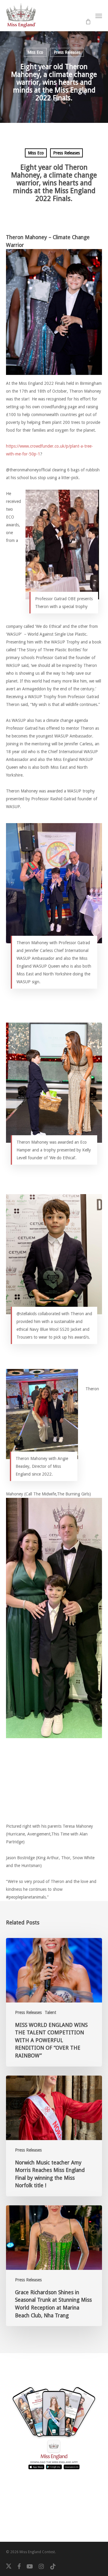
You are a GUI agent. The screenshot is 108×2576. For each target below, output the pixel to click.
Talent (50, 2012)
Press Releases (67, 52)
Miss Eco (35, 52)
